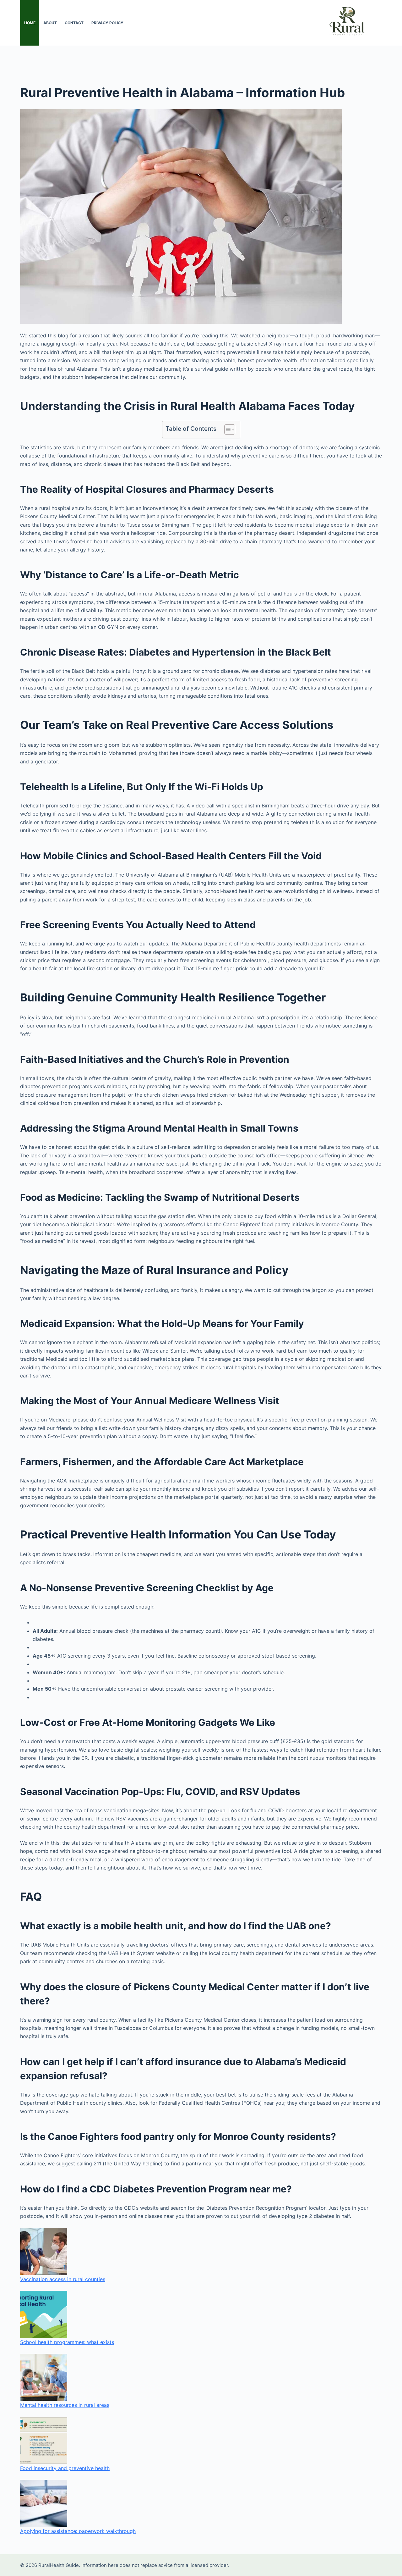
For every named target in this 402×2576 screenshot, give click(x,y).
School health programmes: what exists (67, 2342)
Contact (74, 23)
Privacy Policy (107, 23)
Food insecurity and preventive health (65, 2468)
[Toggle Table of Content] (227, 429)
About (50, 23)
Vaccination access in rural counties (63, 2279)
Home (30, 23)
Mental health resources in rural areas (65, 2405)
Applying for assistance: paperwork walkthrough (78, 2531)
